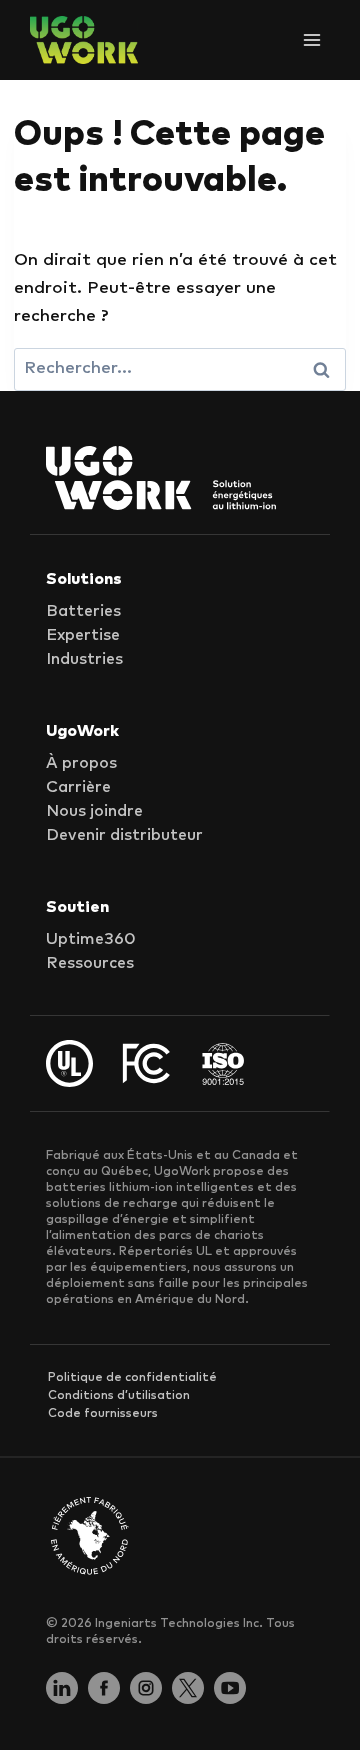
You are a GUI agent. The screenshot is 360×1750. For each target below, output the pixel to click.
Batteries (83, 611)
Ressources (90, 963)
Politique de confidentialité (132, 1378)
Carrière (78, 787)
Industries (84, 659)
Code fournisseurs (103, 1414)
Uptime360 (91, 939)
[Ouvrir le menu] (311, 39)
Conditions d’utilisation (119, 1396)
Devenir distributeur (124, 835)
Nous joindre (94, 811)
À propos (81, 763)
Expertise (83, 635)
